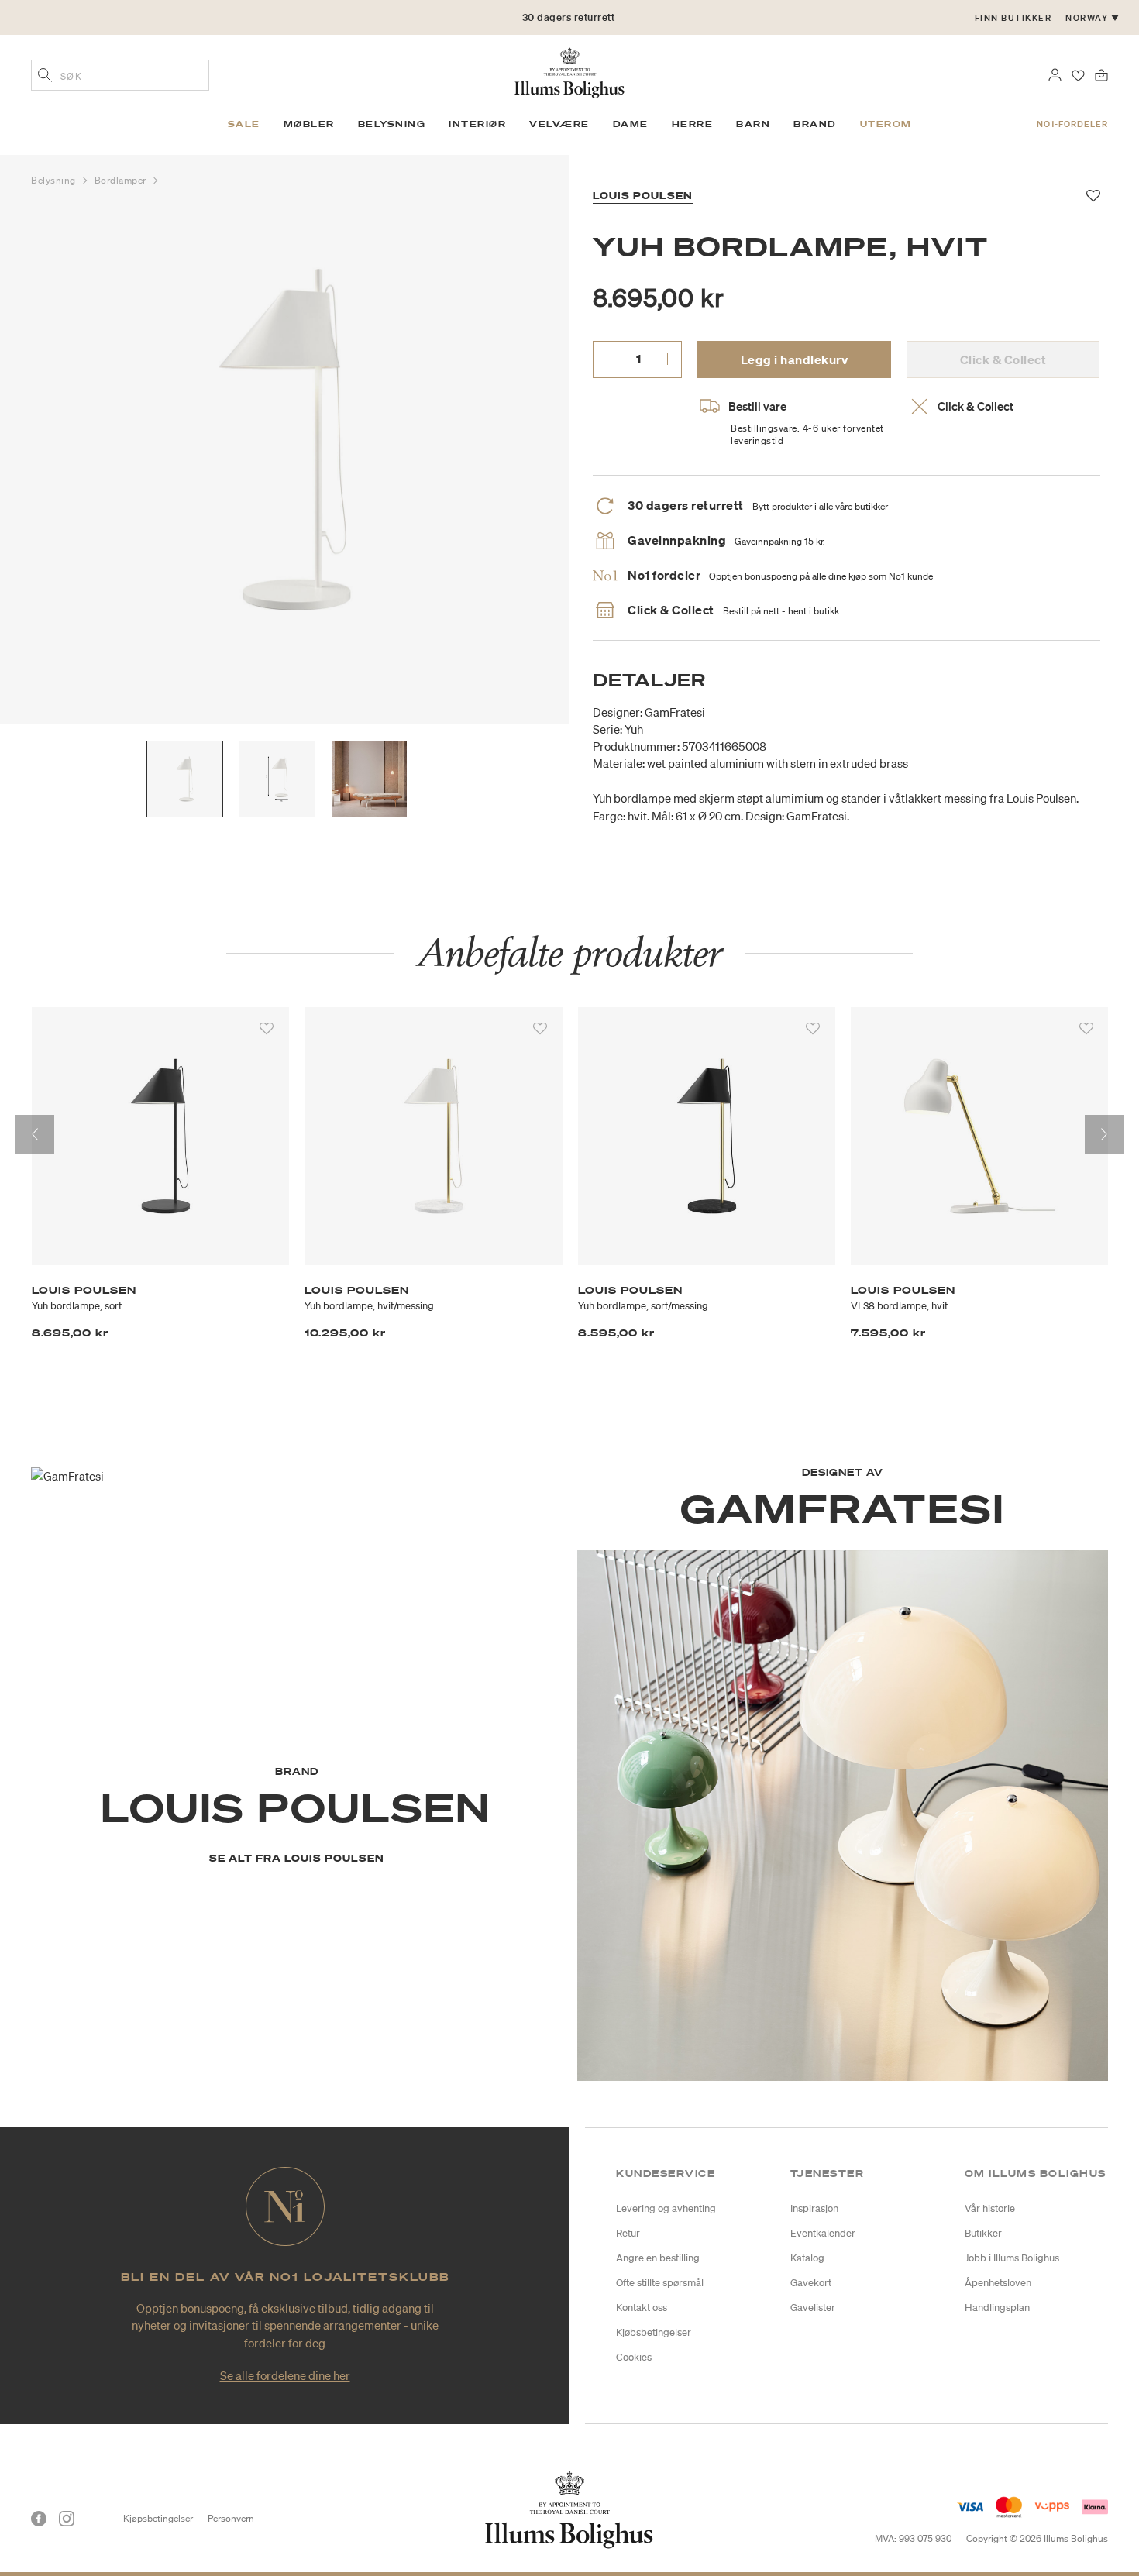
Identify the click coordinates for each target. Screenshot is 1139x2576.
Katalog (807, 2258)
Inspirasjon (814, 2208)
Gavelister (813, 2308)
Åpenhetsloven (998, 2283)
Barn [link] (753, 124)
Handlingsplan (997, 2308)
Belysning (55, 180)
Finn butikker (1013, 18)
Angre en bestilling (658, 2258)
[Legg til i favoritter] (267, 1029)
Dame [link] (631, 124)
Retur (628, 2233)
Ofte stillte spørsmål (660, 2283)
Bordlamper (122, 180)
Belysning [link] (392, 124)
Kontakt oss (642, 2308)
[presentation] (35, 1134)
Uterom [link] (886, 124)
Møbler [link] (309, 124)
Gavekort (811, 2283)
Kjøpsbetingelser (158, 2518)
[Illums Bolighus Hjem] (569, 71)
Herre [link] (693, 124)
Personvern (231, 2518)
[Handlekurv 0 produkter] (1101, 74)
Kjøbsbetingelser (654, 2332)
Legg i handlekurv (795, 359)
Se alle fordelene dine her (285, 2375)
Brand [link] (815, 124)
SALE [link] (244, 124)
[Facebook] (39, 2519)
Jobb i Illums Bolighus (1012, 2258)
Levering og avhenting (666, 2208)
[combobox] (120, 75)
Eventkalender (823, 2233)
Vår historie (990, 2208)
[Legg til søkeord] (45, 77)
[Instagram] (67, 2519)
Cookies (634, 2357)
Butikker (983, 2233)
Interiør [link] (477, 124)
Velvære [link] (559, 124)
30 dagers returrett (569, 17)
